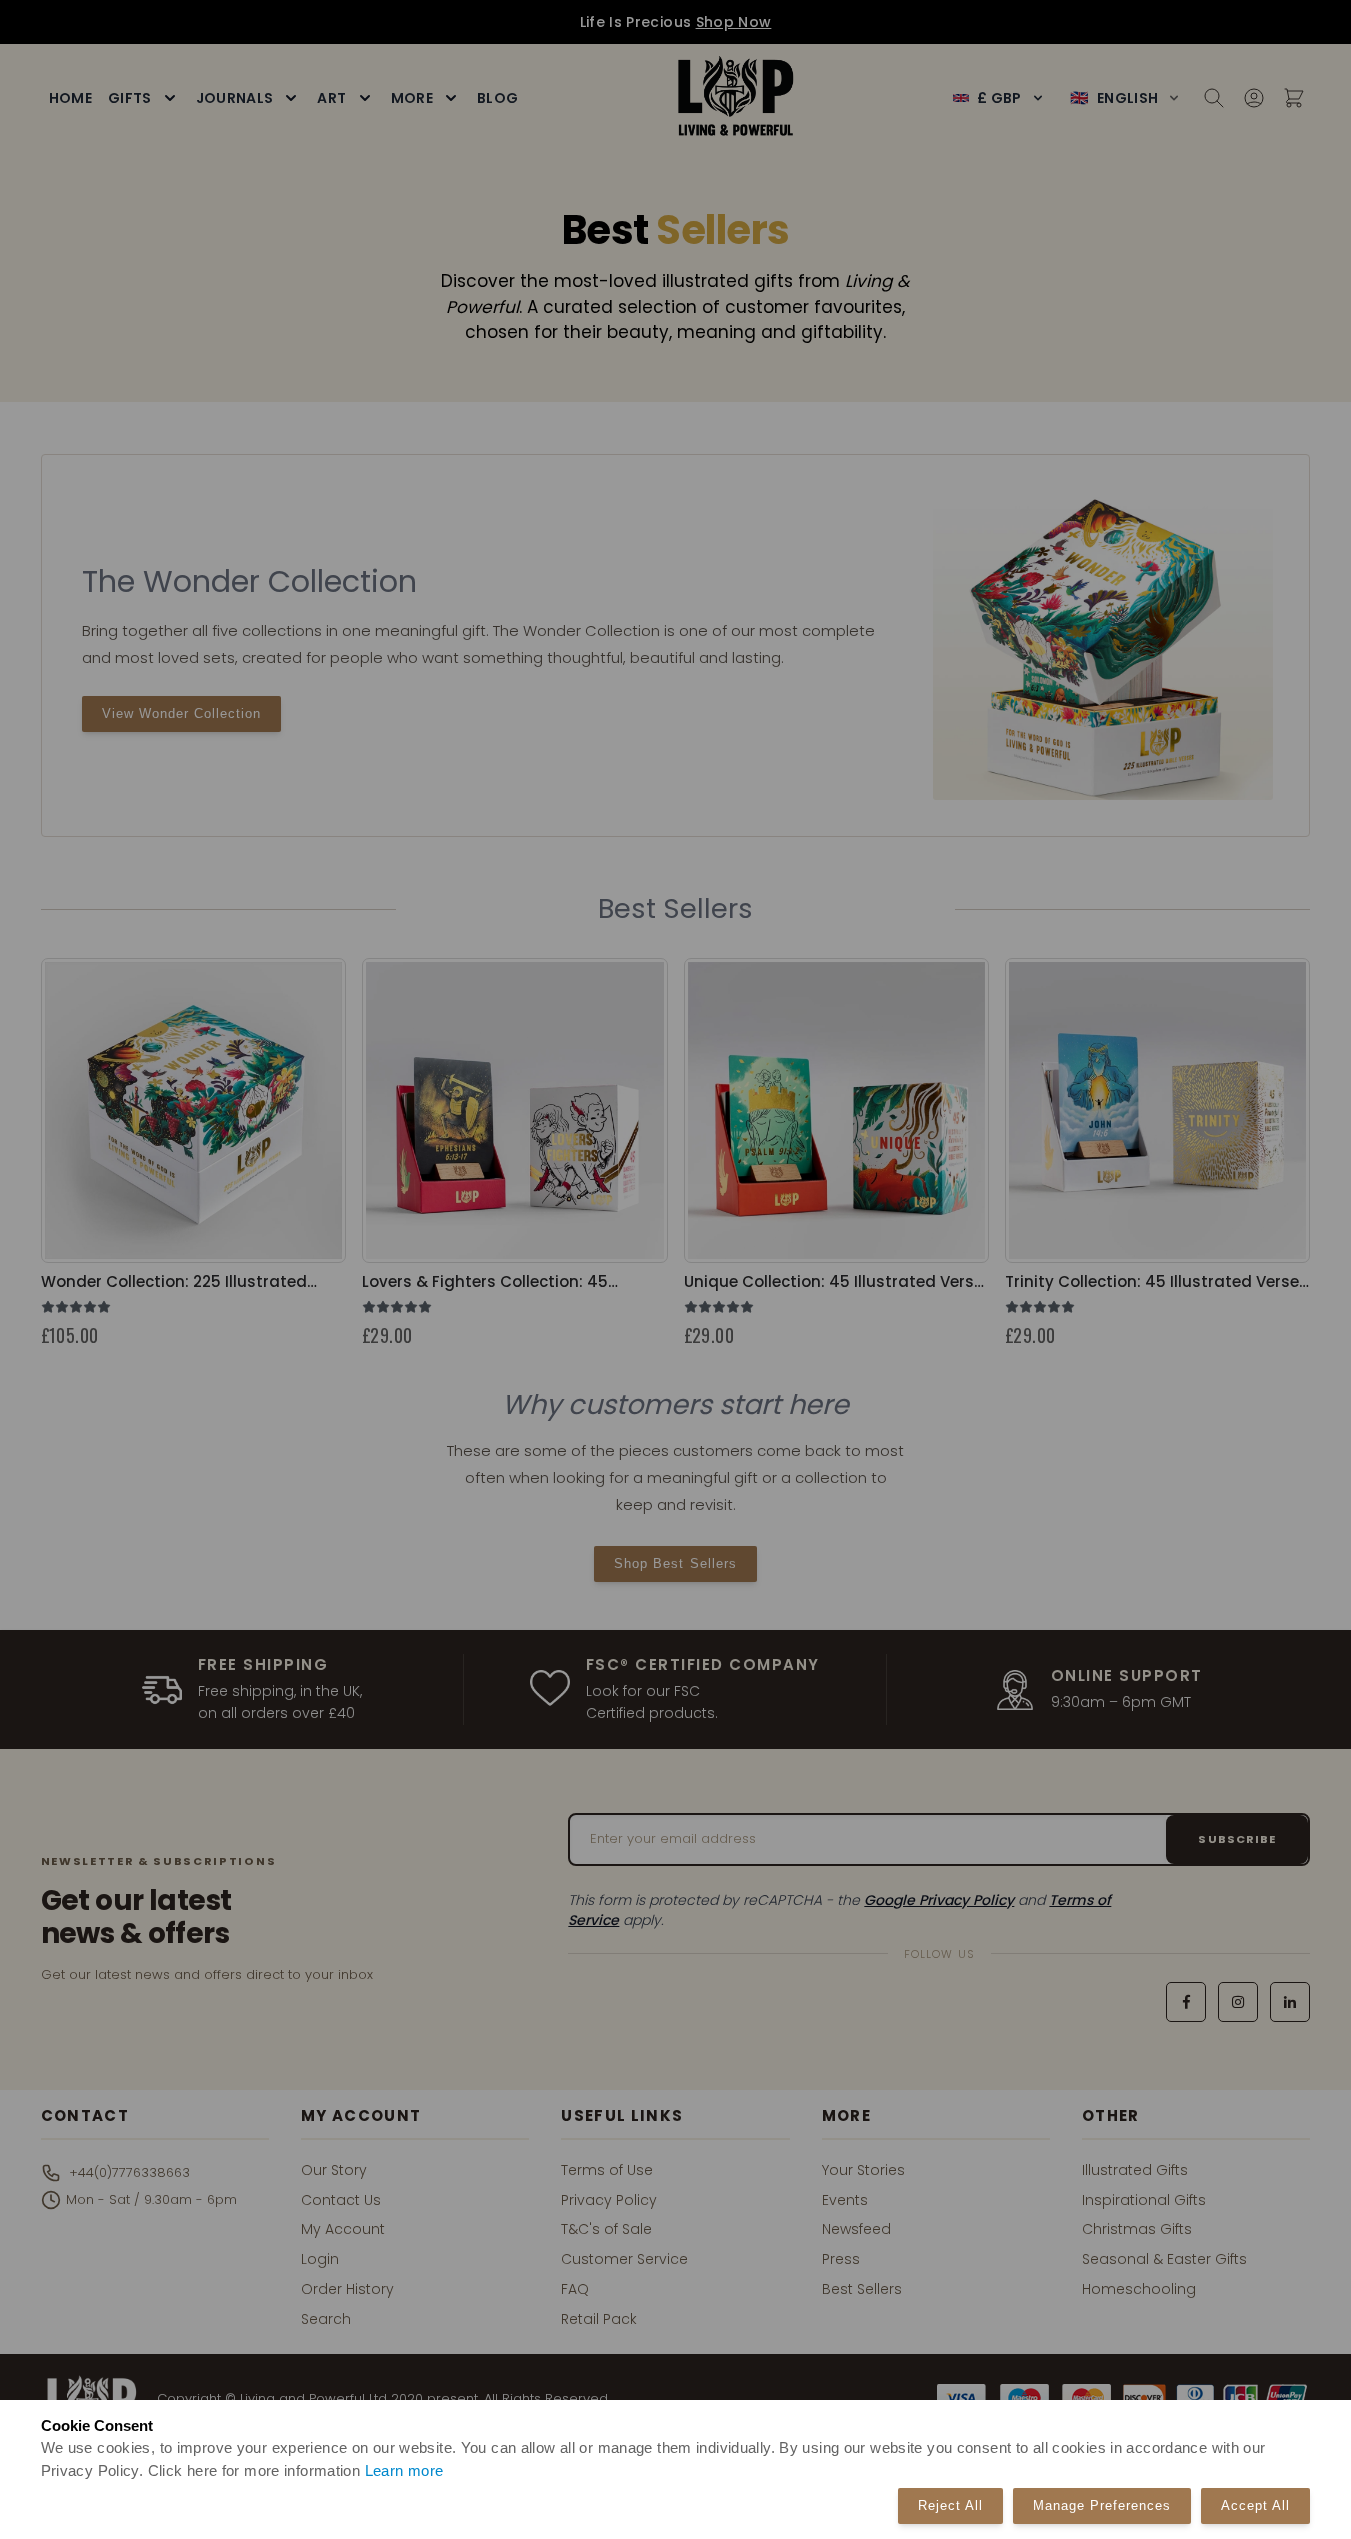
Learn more (404, 2470)
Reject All (950, 2505)
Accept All (1255, 2505)
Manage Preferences (1102, 2505)
